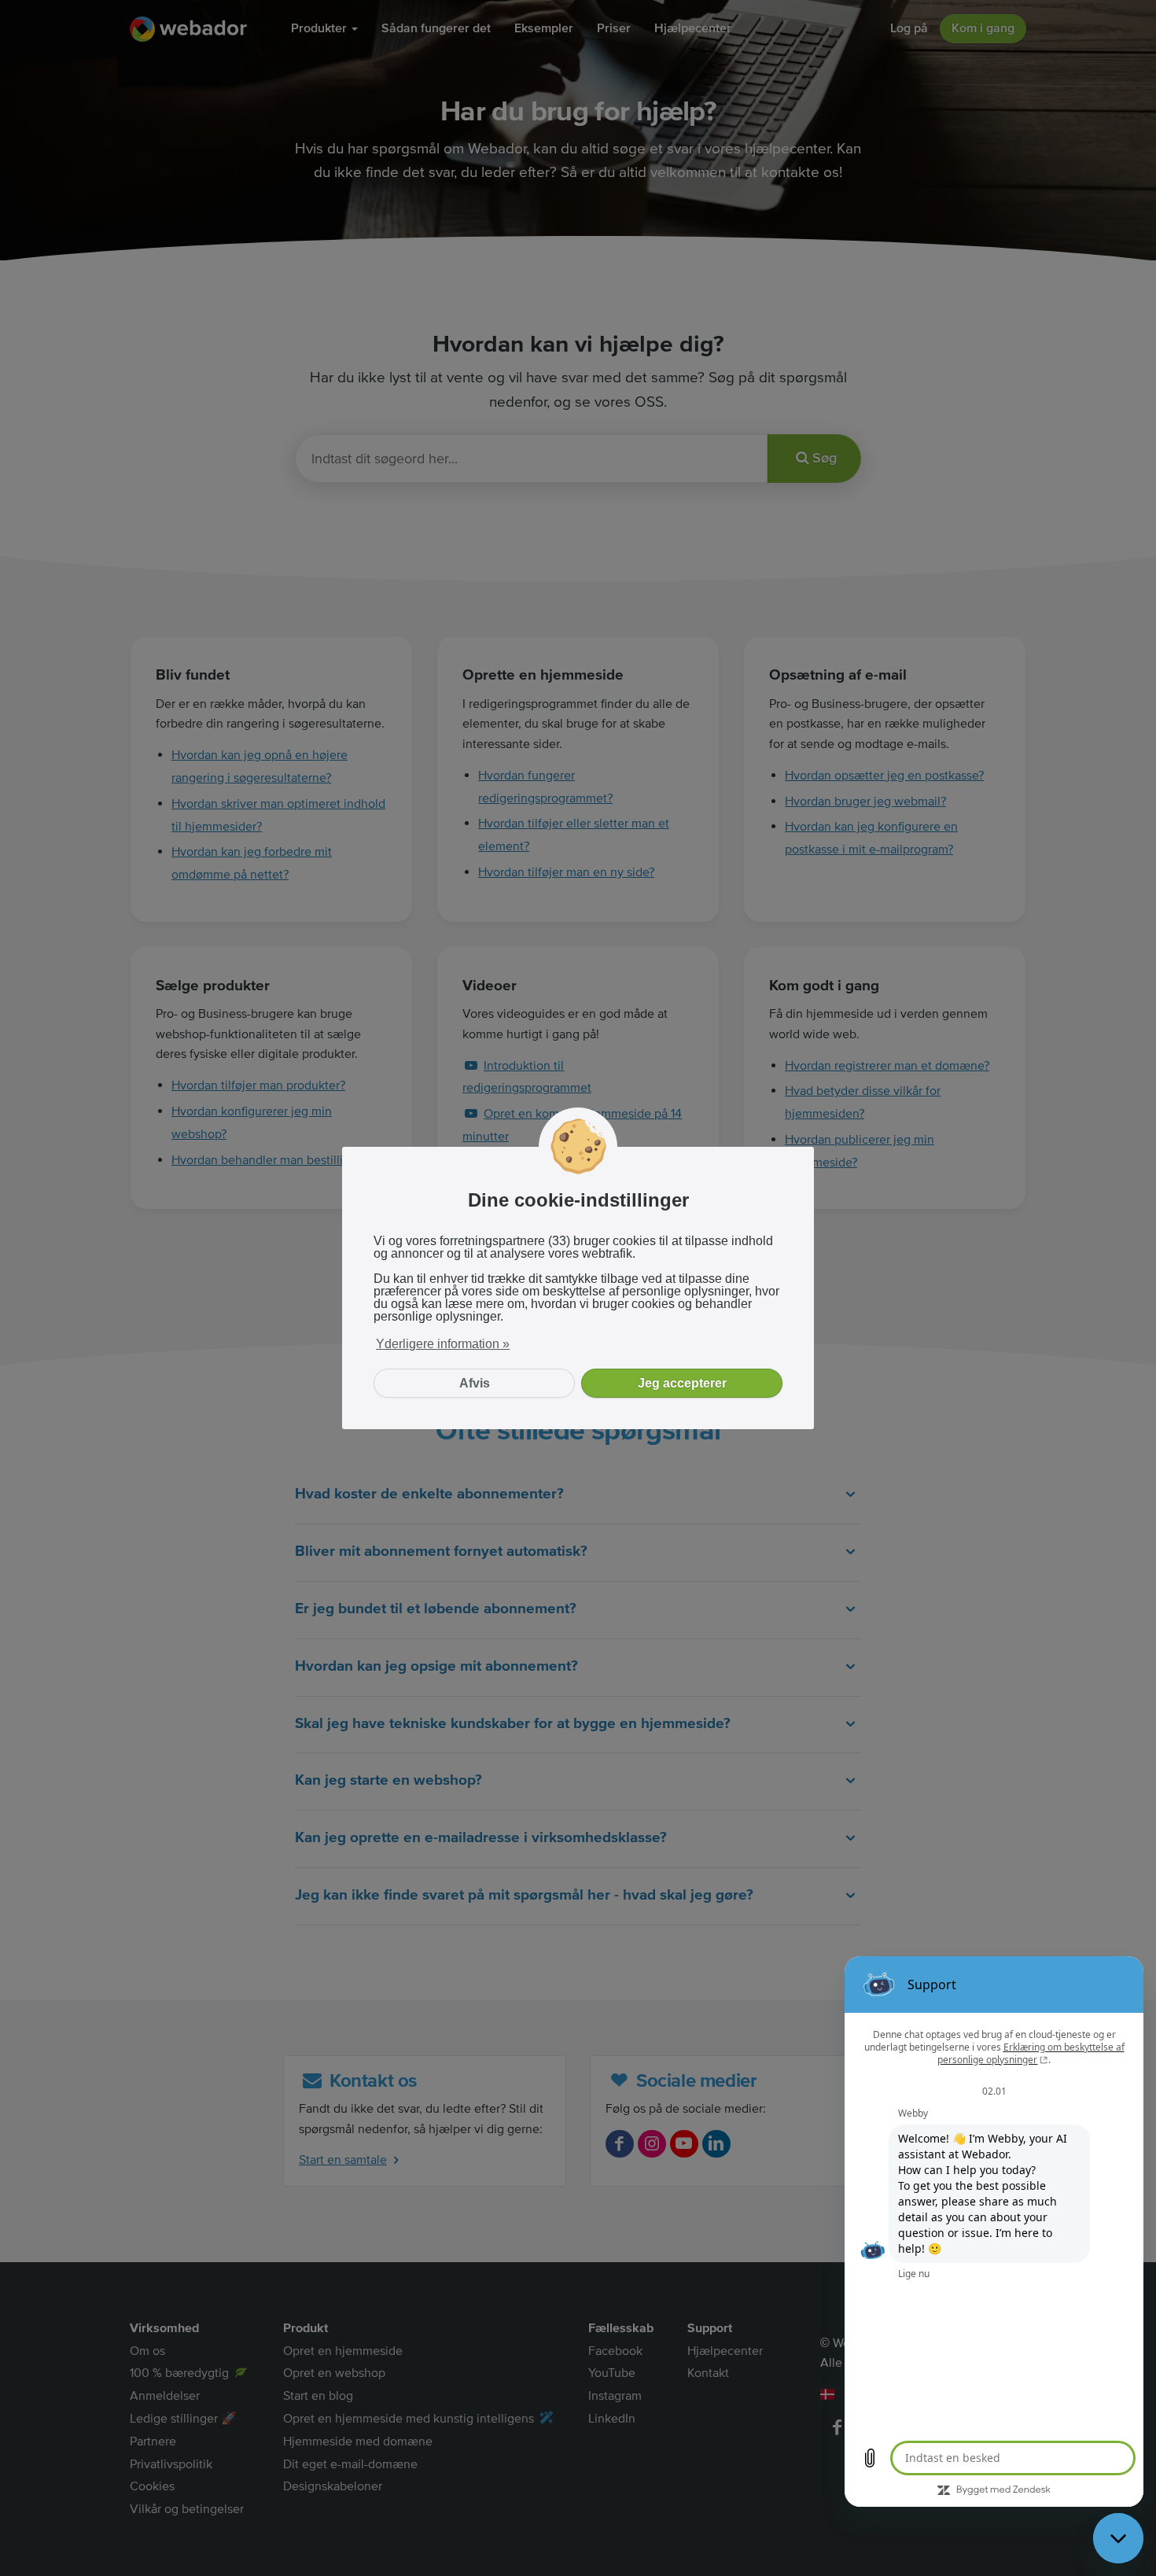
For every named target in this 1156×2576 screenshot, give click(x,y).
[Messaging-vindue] (994, 2231)
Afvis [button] (475, 1383)
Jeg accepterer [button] (682, 1383)
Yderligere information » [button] (443, 1344)
